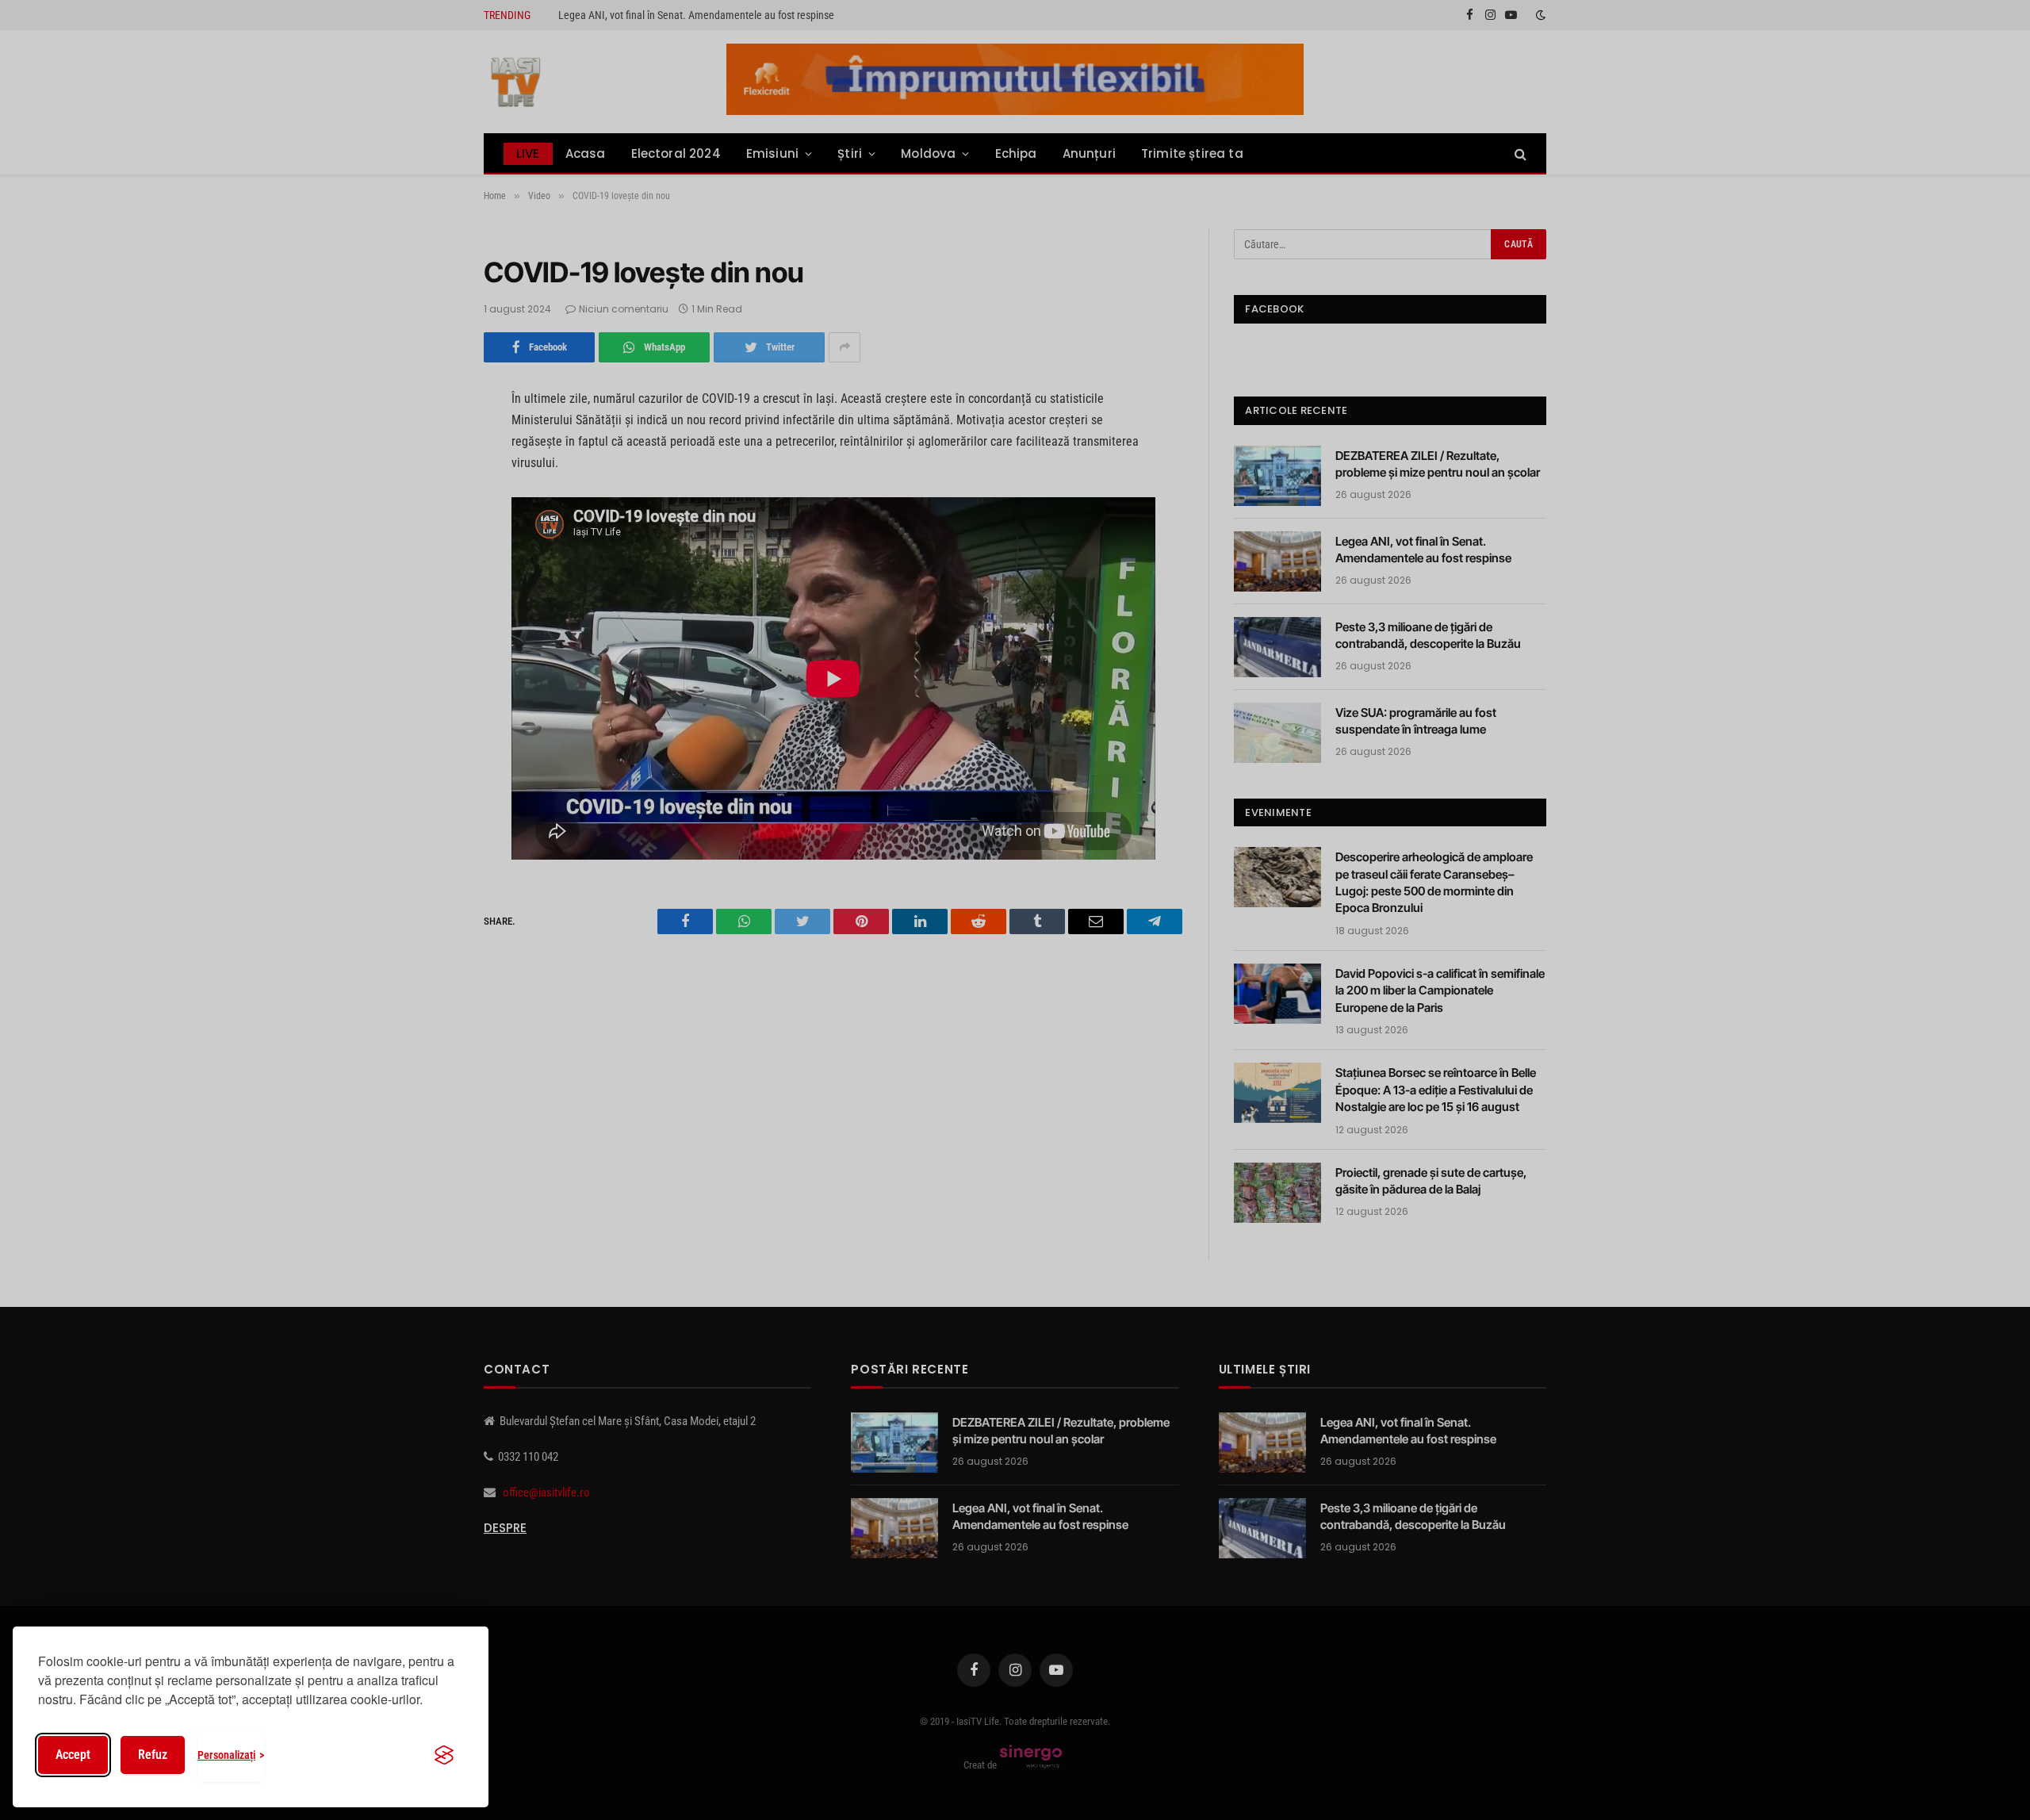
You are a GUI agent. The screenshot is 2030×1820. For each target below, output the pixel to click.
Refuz (153, 1755)
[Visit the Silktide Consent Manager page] (444, 1755)
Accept (73, 1755)
